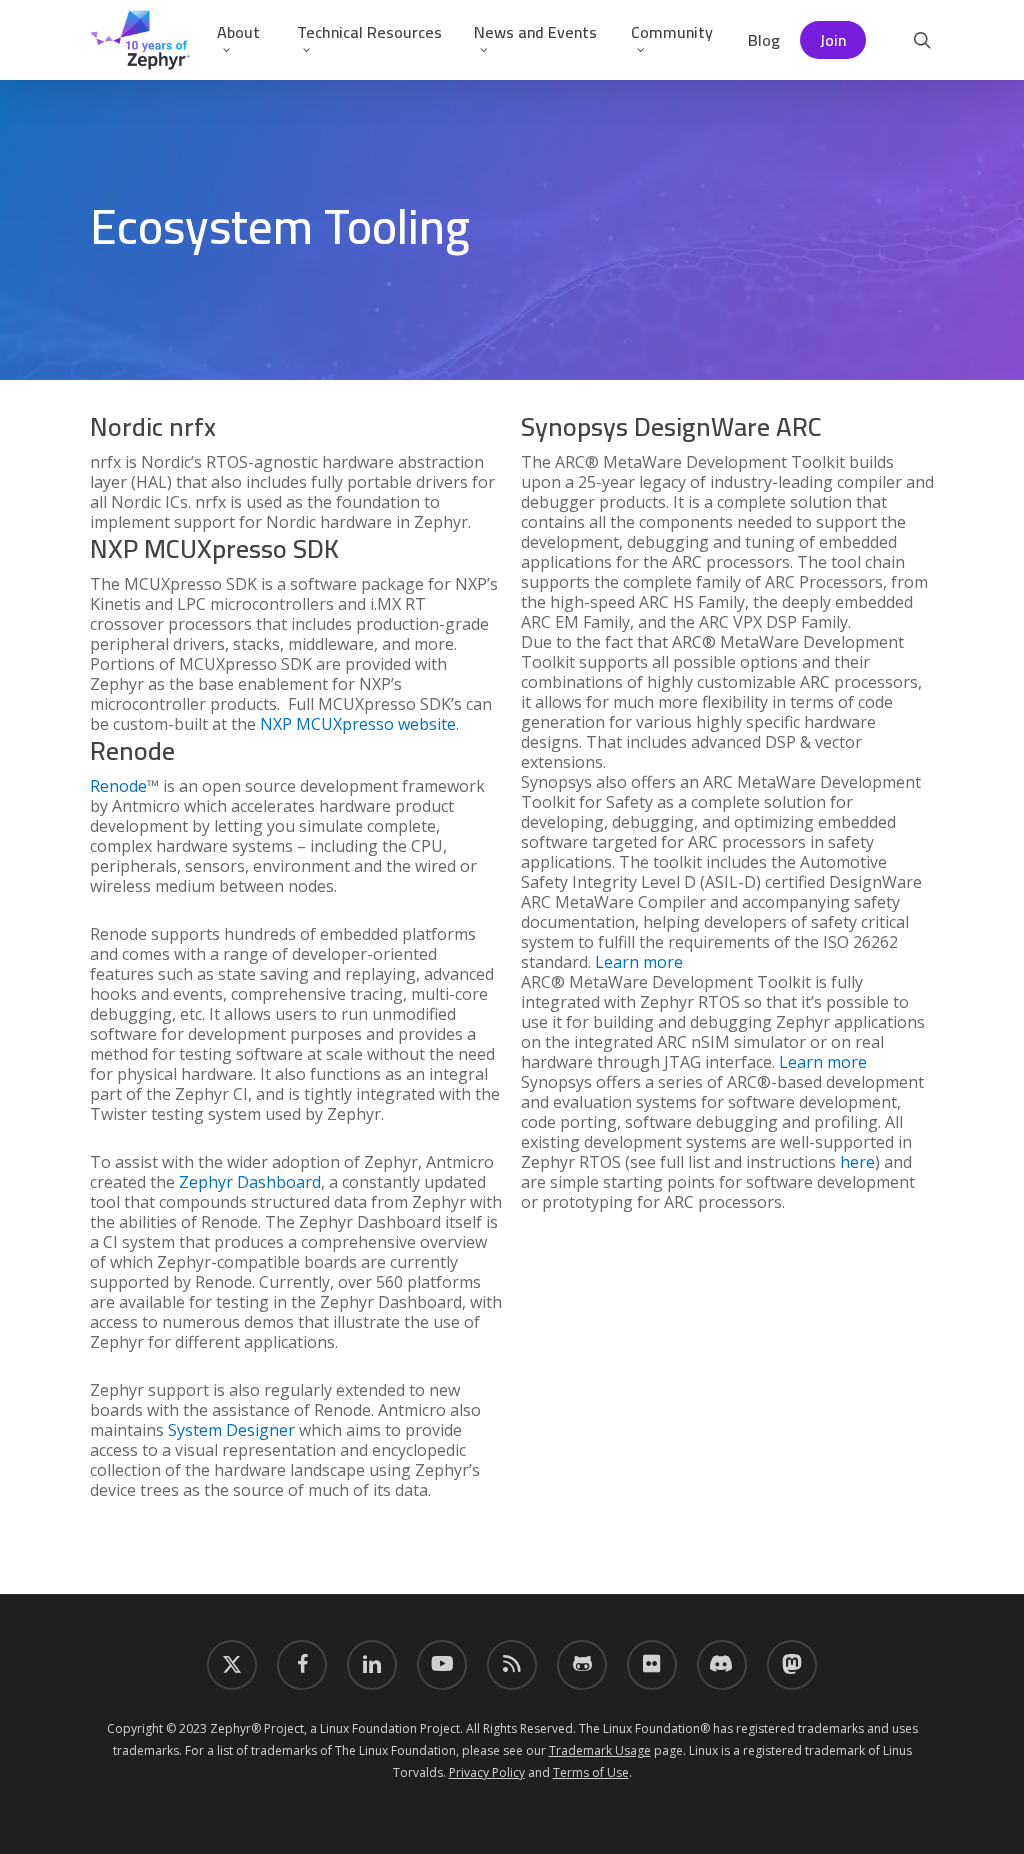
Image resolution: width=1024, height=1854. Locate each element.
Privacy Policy (487, 1772)
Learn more (639, 962)
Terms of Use (591, 1772)
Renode (118, 786)
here (857, 1162)
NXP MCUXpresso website (358, 724)
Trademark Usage (600, 1750)
